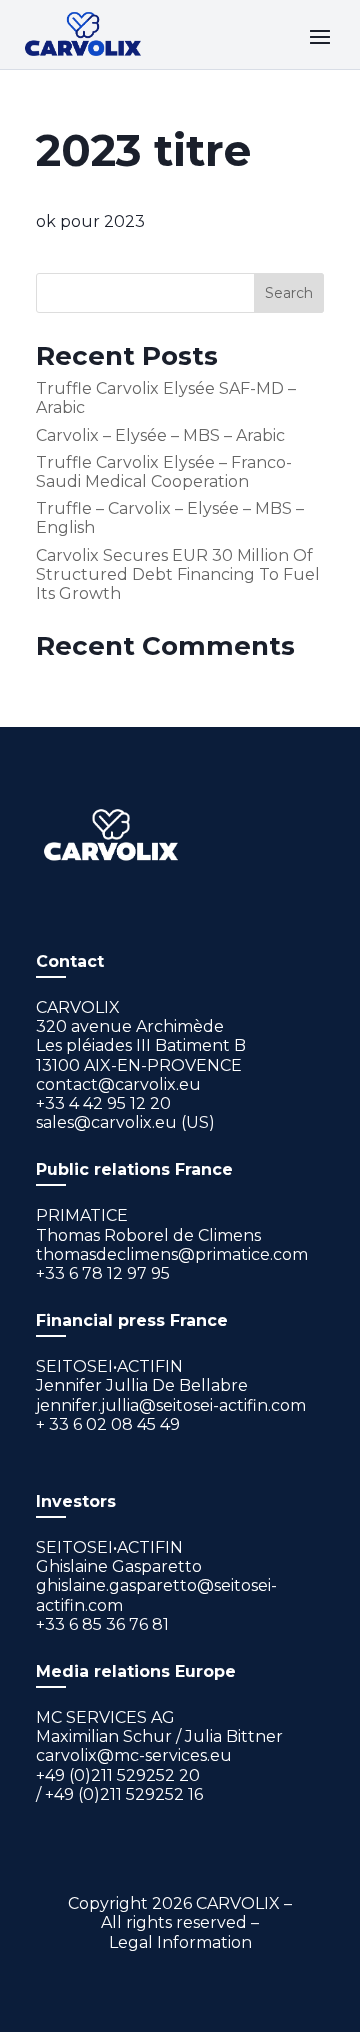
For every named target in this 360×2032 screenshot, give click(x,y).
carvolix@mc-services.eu (134, 1755)
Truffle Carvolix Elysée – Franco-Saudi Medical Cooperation (164, 472)
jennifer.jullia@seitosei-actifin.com (171, 1405)
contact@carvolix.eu (118, 1084)
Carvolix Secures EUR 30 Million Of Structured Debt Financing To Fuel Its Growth (178, 574)
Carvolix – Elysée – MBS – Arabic (160, 435)
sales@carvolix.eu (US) (125, 1122)
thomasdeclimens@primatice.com (172, 1254)
